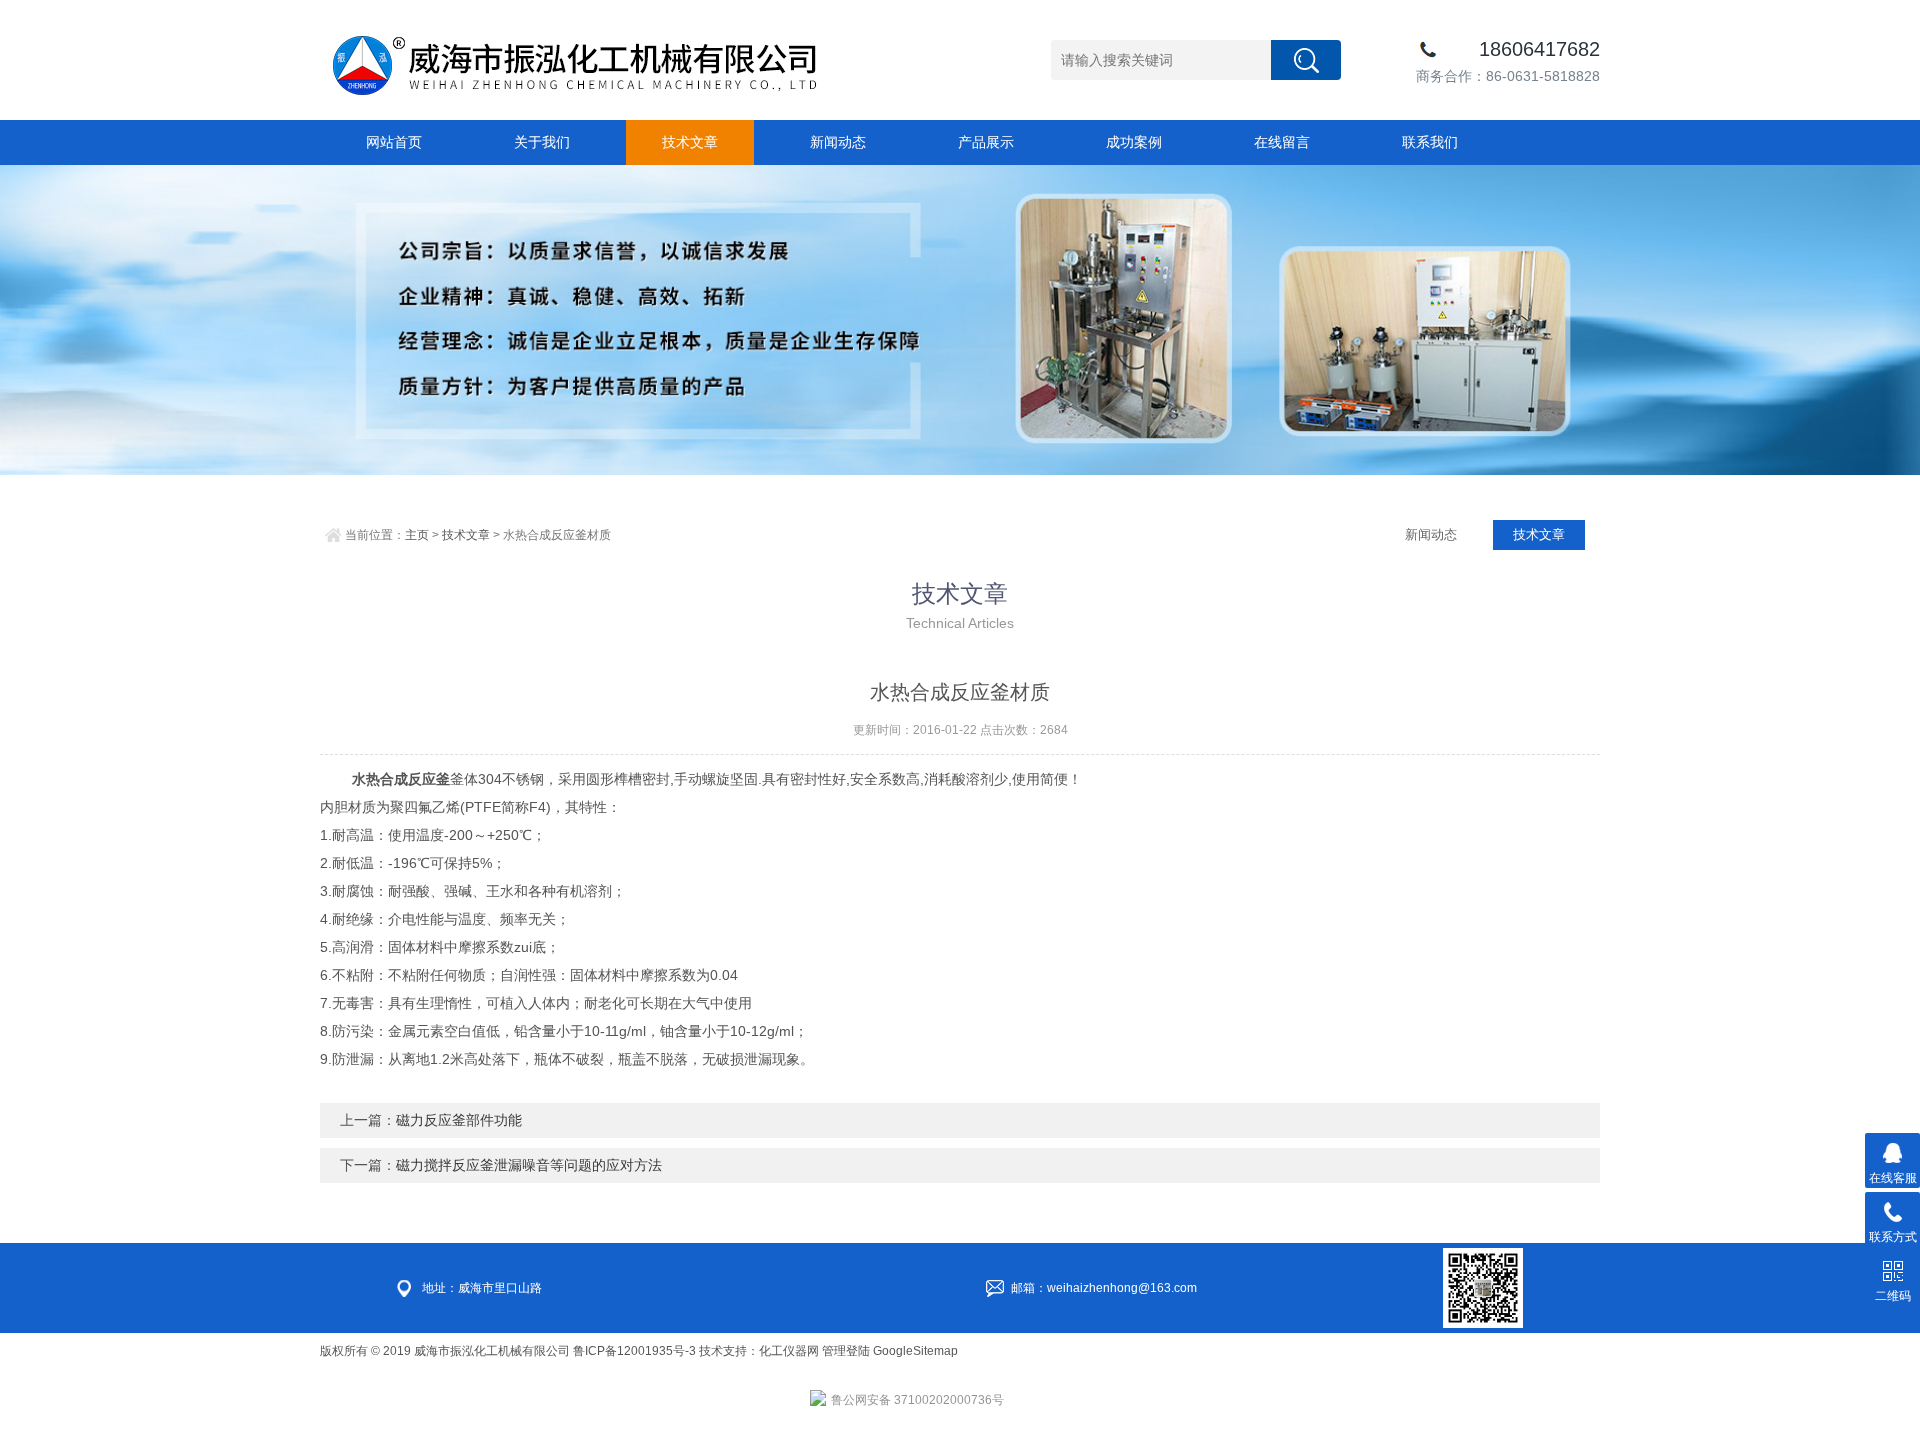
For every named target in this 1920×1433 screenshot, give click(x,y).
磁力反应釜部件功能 (459, 1120)
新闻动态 (838, 142)
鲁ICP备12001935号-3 (636, 1351)
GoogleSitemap (915, 1351)
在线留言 (1282, 142)
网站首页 (394, 142)
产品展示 (986, 142)
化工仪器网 (789, 1351)
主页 (417, 535)
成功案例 (1134, 142)
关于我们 (542, 142)
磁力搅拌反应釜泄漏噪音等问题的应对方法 (529, 1165)
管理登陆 (846, 1351)
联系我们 (1430, 142)
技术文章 (690, 142)
